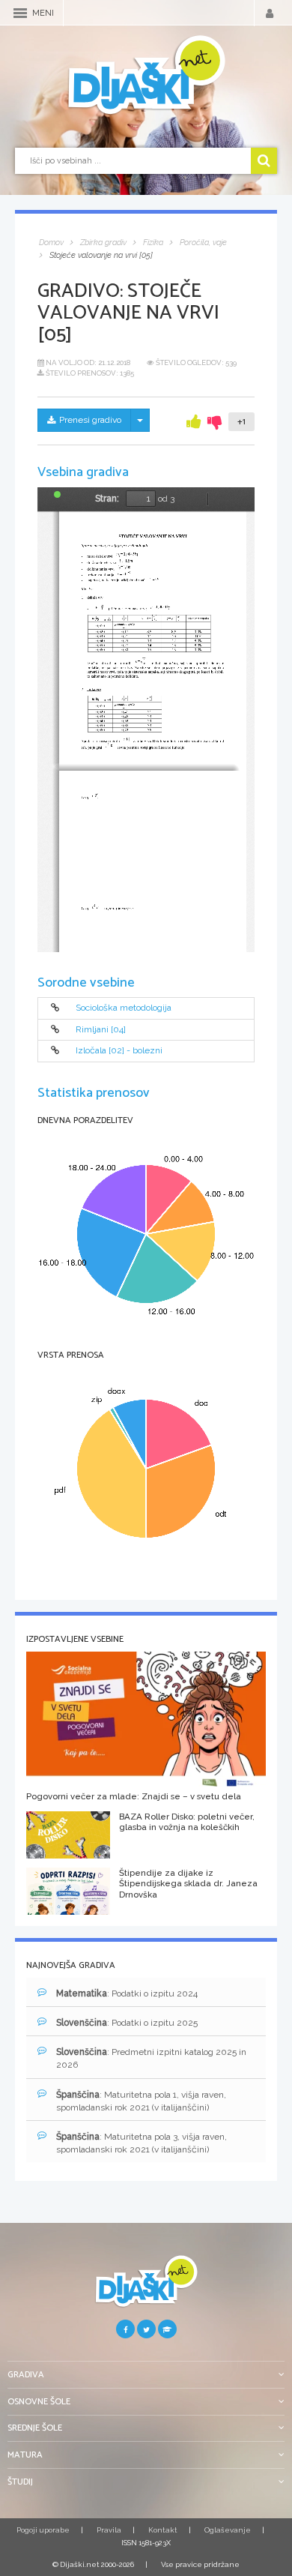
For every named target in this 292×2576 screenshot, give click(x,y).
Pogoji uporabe (43, 2530)
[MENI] (20, 13)
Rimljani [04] (101, 1029)
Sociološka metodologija (124, 1008)
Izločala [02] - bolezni (119, 1051)
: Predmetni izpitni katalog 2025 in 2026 (151, 2058)
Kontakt (163, 2530)
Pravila (109, 2530)
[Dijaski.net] (146, 76)
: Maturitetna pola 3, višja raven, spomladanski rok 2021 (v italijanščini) (142, 2143)
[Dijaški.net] (146, 2287)
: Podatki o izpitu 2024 (127, 1993)
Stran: (107, 499)
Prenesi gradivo (90, 420)
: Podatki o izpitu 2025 (127, 2023)
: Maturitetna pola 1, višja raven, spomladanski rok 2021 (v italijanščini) (141, 2101)
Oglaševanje (228, 2530)
